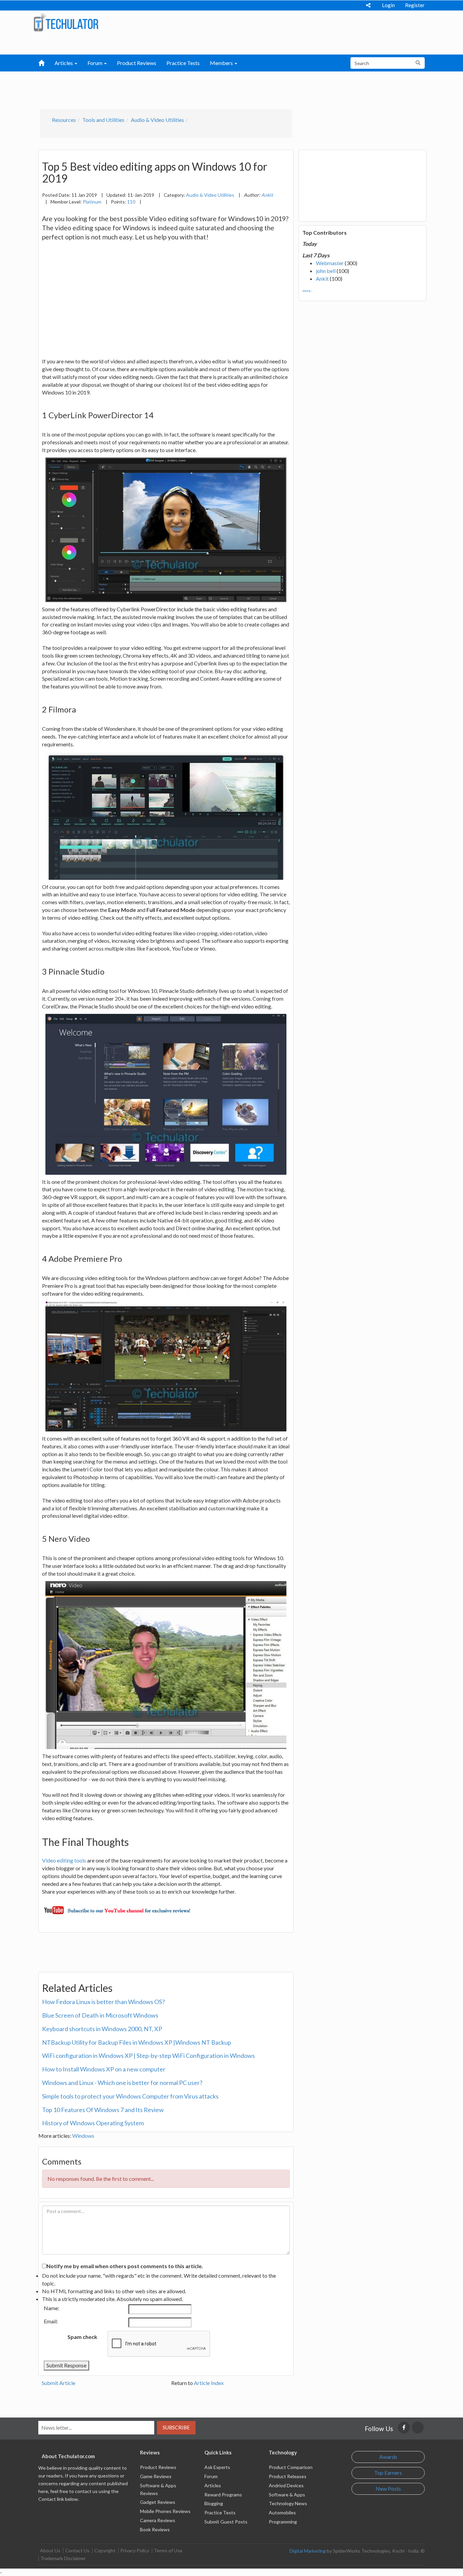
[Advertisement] (196, 88)
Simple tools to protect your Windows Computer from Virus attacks (130, 2096)
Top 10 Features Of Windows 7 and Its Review (103, 2110)
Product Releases (288, 2476)
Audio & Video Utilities (157, 120)
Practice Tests (183, 63)
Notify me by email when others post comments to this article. (125, 2266)
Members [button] (222, 63)
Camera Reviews (158, 2520)
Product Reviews (137, 63)
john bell (326, 271)
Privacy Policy (135, 2550)
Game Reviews (156, 2476)
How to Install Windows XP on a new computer (104, 2069)
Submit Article (58, 2383)
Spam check (82, 2337)
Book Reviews (155, 2529)
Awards (388, 2457)
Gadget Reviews (158, 2502)
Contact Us (77, 2550)
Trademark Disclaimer (63, 2558)
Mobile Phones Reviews (165, 2511)
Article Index (209, 2383)
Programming (283, 2522)
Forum (211, 2476)
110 (131, 202)
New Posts (388, 2488)
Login (388, 5)
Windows (83, 2136)
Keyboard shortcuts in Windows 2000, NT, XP (102, 2029)
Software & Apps (287, 2495)
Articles (213, 2485)
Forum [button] (95, 63)
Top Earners (388, 2473)
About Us (50, 2550)
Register (415, 5)
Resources (64, 120)
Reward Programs (223, 2495)
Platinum (92, 202)
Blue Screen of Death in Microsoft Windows (100, 2015)
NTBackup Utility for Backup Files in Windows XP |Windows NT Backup (137, 2042)
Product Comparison (291, 2467)
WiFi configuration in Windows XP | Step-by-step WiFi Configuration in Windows (148, 2056)
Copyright (105, 2550)
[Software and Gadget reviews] (66, 22)
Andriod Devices (286, 2485)
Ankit (322, 279)
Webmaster (330, 263)
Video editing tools (64, 1860)
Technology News (288, 2503)
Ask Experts (217, 2467)
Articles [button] (64, 63)
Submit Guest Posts (226, 2522)
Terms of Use (168, 2550)
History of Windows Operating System (93, 2123)
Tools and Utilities (103, 120)
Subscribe (176, 2427)
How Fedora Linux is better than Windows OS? (103, 2002)
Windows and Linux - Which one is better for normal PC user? (122, 2083)
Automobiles (282, 2513)
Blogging (214, 2503)
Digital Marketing (308, 2551)
